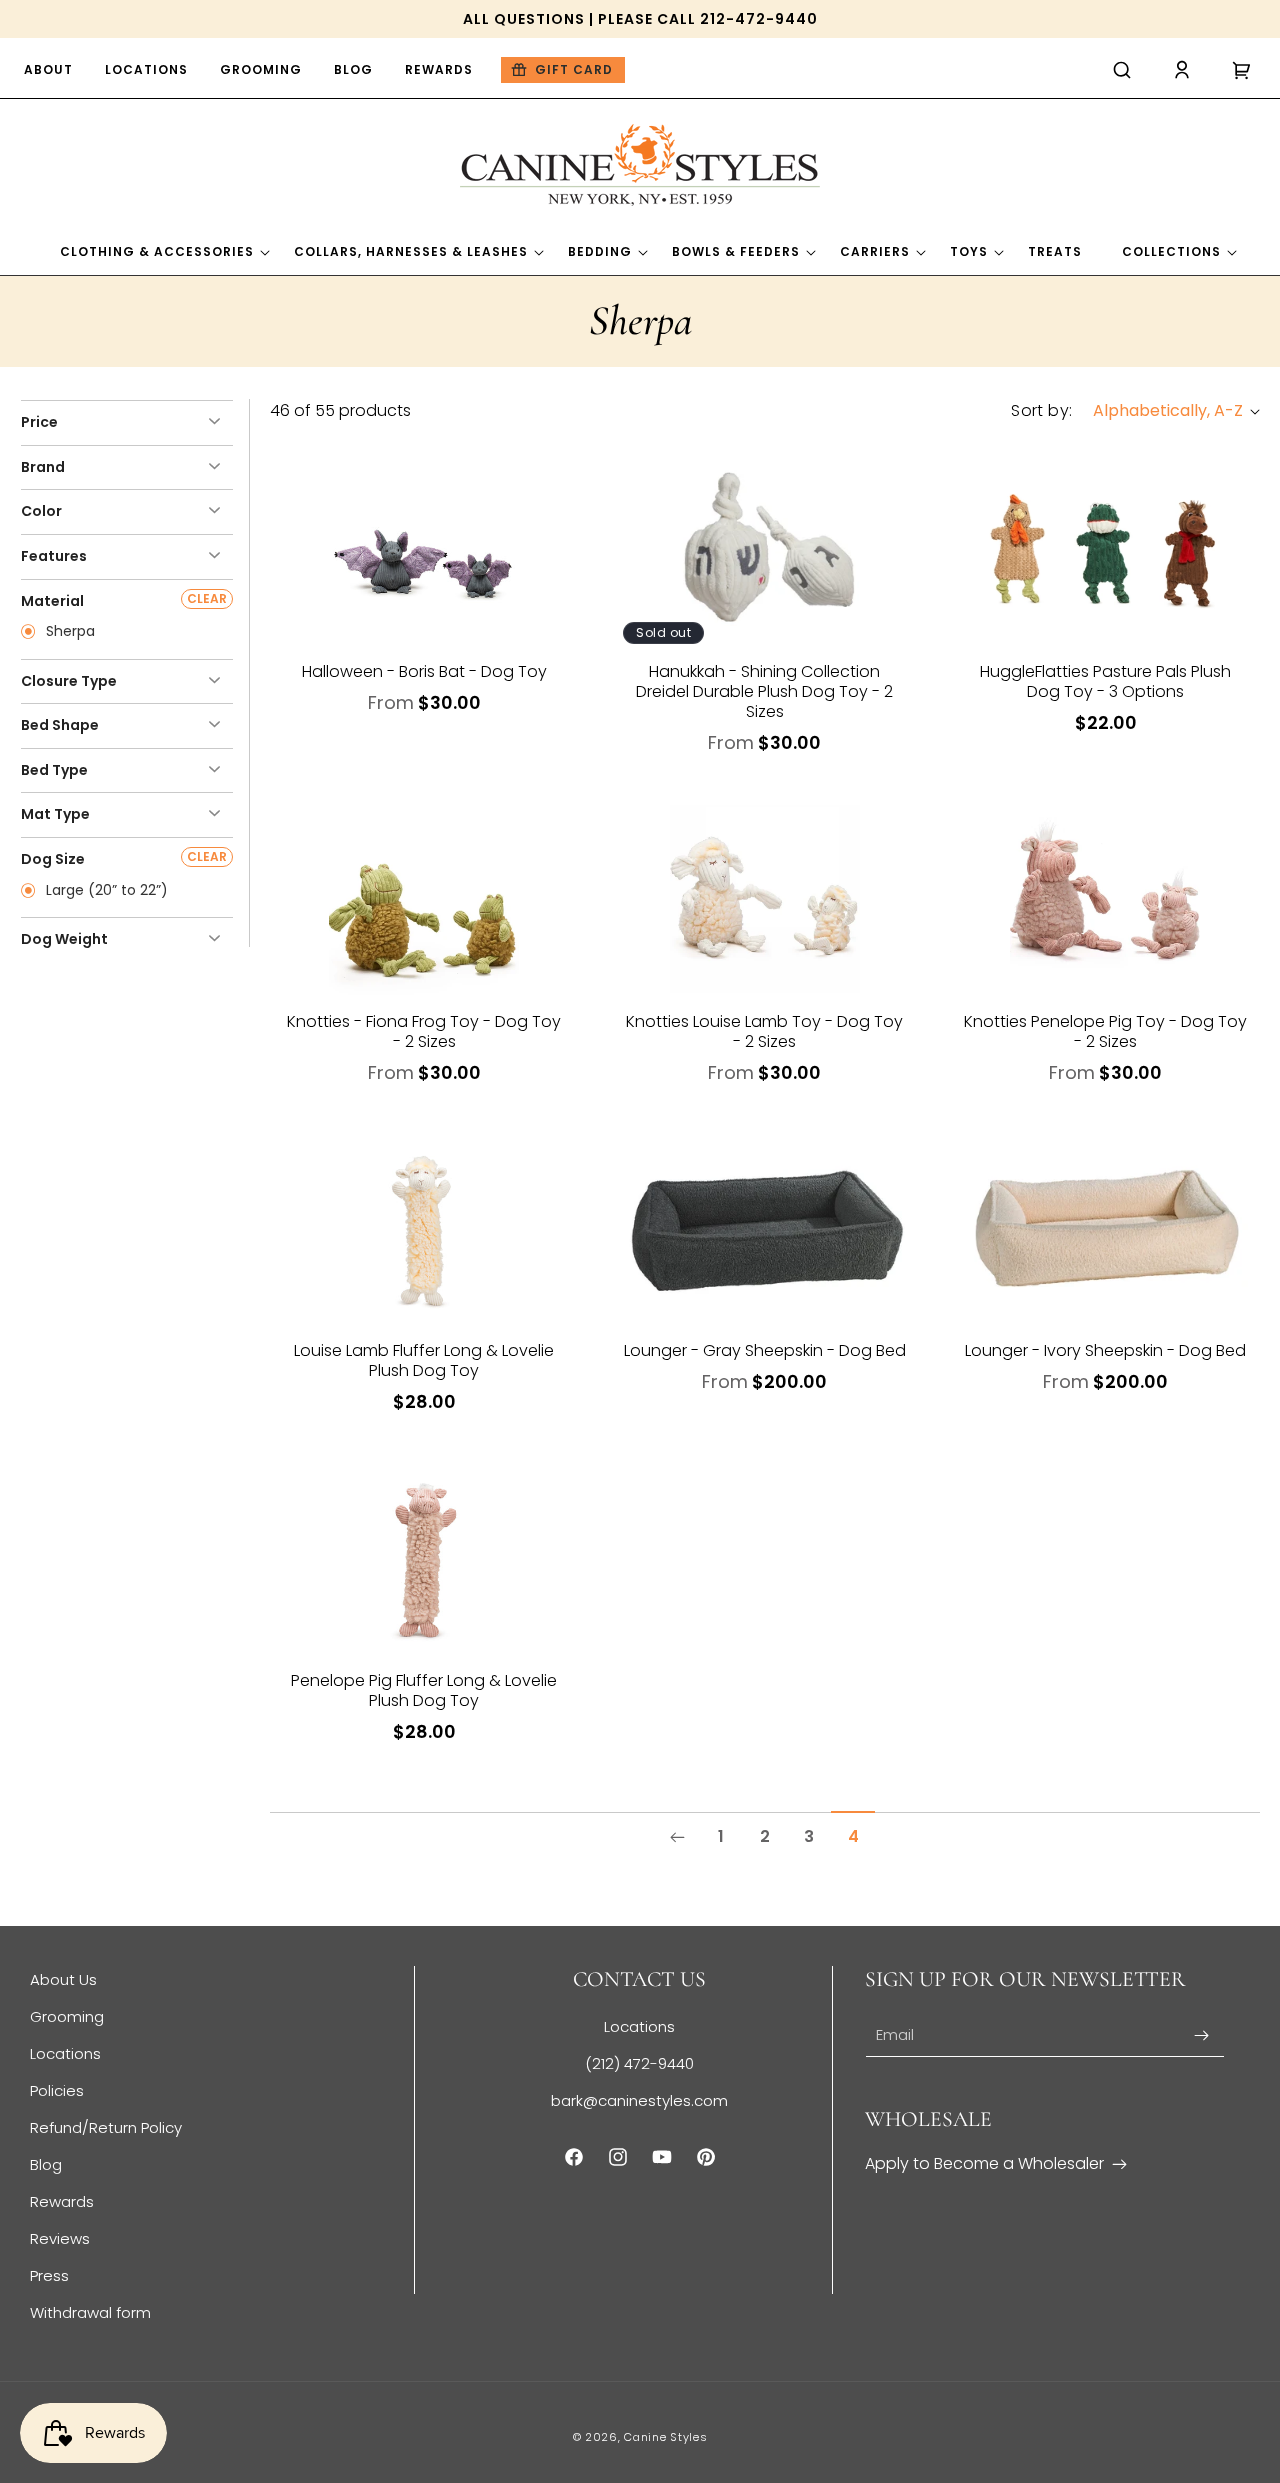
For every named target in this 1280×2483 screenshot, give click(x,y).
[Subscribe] (1202, 2035)
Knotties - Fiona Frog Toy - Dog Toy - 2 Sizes (424, 1032)
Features (54, 556)
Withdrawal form (90, 2312)
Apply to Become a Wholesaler (984, 2163)
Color (41, 511)
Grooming (67, 2016)
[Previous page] (677, 1837)
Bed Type (54, 770)
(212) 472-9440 (639, 2063)
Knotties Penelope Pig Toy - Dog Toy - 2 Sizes (1105, 1032)
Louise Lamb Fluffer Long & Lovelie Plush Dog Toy (424, 1361)
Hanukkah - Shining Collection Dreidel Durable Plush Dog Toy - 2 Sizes (764, 692)
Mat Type (55, 814)
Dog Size (53, 859)
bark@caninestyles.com (639, 2100)
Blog (46, 2164)
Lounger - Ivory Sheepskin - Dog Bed (1105, 1351)
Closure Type (69, 681)
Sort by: (1041, 410)
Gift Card (574, 69)
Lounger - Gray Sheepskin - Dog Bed (765, 1351)
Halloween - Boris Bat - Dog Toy (424, 672)
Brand (43, 467)
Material (52, 601)
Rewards (62, 2201)
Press (49, 2275)
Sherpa (68, 632)
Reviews (60, 2238)
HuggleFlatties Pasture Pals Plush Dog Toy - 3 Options (1105, 682)
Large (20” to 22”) (105, 891)
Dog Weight (64, 939)
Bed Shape (60, 725)
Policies (57, 2090)
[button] (1122, 70)
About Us (63, 1979)
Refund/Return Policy (106, 2127)
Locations (65, 2053)
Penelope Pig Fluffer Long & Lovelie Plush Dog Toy (424, 1691)
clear (207, 598)
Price (39, 422)
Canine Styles (665, 2437)
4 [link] (853, 1836)
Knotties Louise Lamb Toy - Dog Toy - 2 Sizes (764, 1032)
